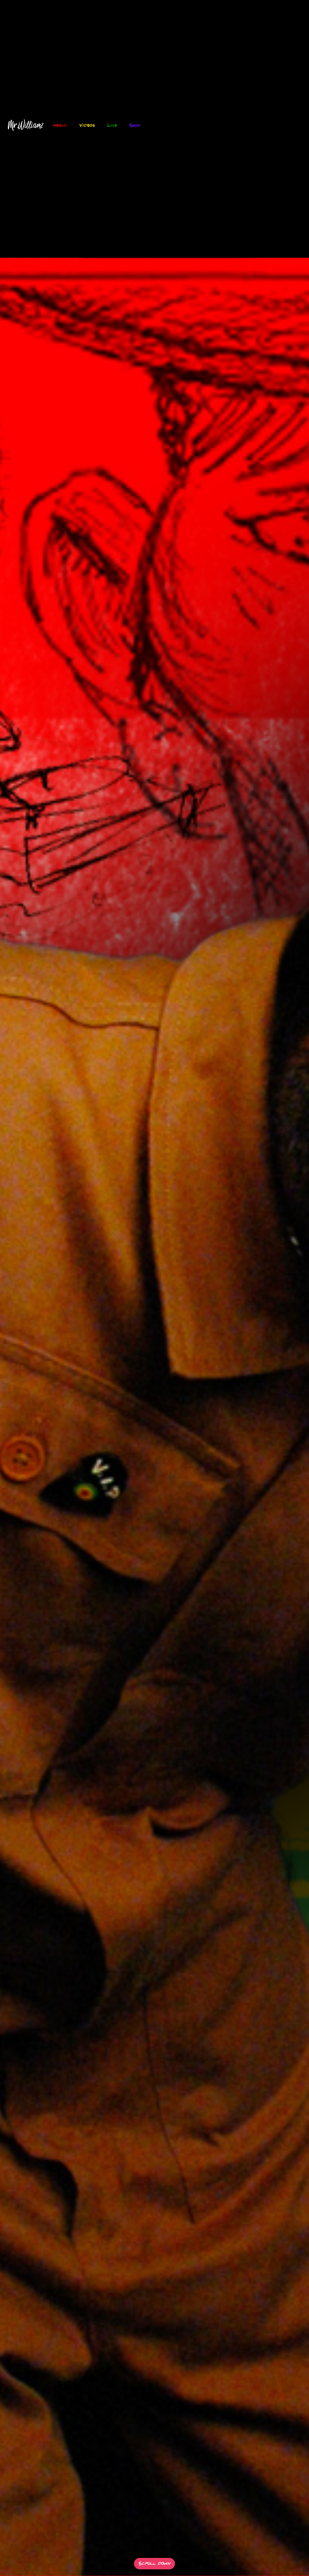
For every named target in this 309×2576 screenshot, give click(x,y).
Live (112, 125)
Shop (135, 125)
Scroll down (154, 2563)
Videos (87, 125)
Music (60, 125)
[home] (27, 126)
